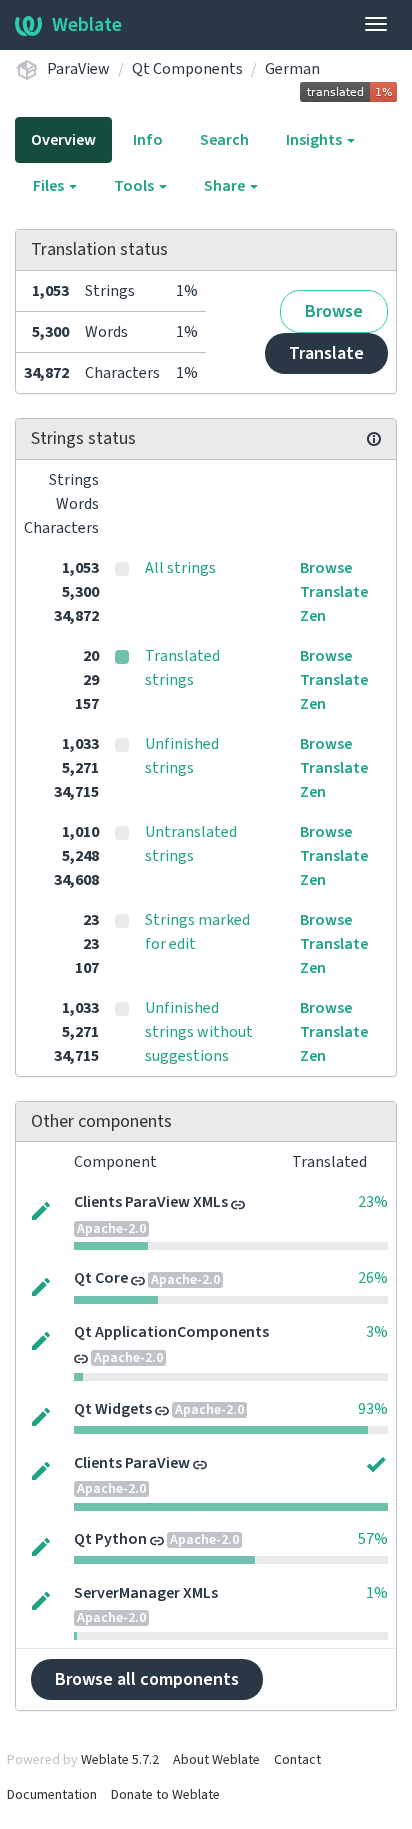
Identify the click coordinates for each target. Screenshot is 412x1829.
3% (377, 1332)
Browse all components (147, 1679)
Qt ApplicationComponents (171, 1332)
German (292, 69)
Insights (315, 140)
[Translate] (41, 1209)
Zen (313, 616)
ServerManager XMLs (146, 1593)
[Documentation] (374, 439)
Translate (326, 353)
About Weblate (216, 1760)
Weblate (87, 25)
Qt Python (110, 1539)
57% (373, 1539)
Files (50, 186)
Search (224, 140)
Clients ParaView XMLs (151, 1202)
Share (226, 186)
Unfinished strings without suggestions (199, 1032)
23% (373, 1202)
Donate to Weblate (165, 1795)
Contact (297, 1760)
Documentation (52, 1795)
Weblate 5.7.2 (120, 1760)
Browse (334, 311)
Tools (135, 186)
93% (373, 1409)
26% (373, 1278)
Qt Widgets (113, 1409)
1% (377, 1593)
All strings (180, 568)
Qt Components (187, 69)
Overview (63, 140)
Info (148, 140)
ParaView (78, 69)
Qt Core (101, 1278)
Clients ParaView (132, 1463)
